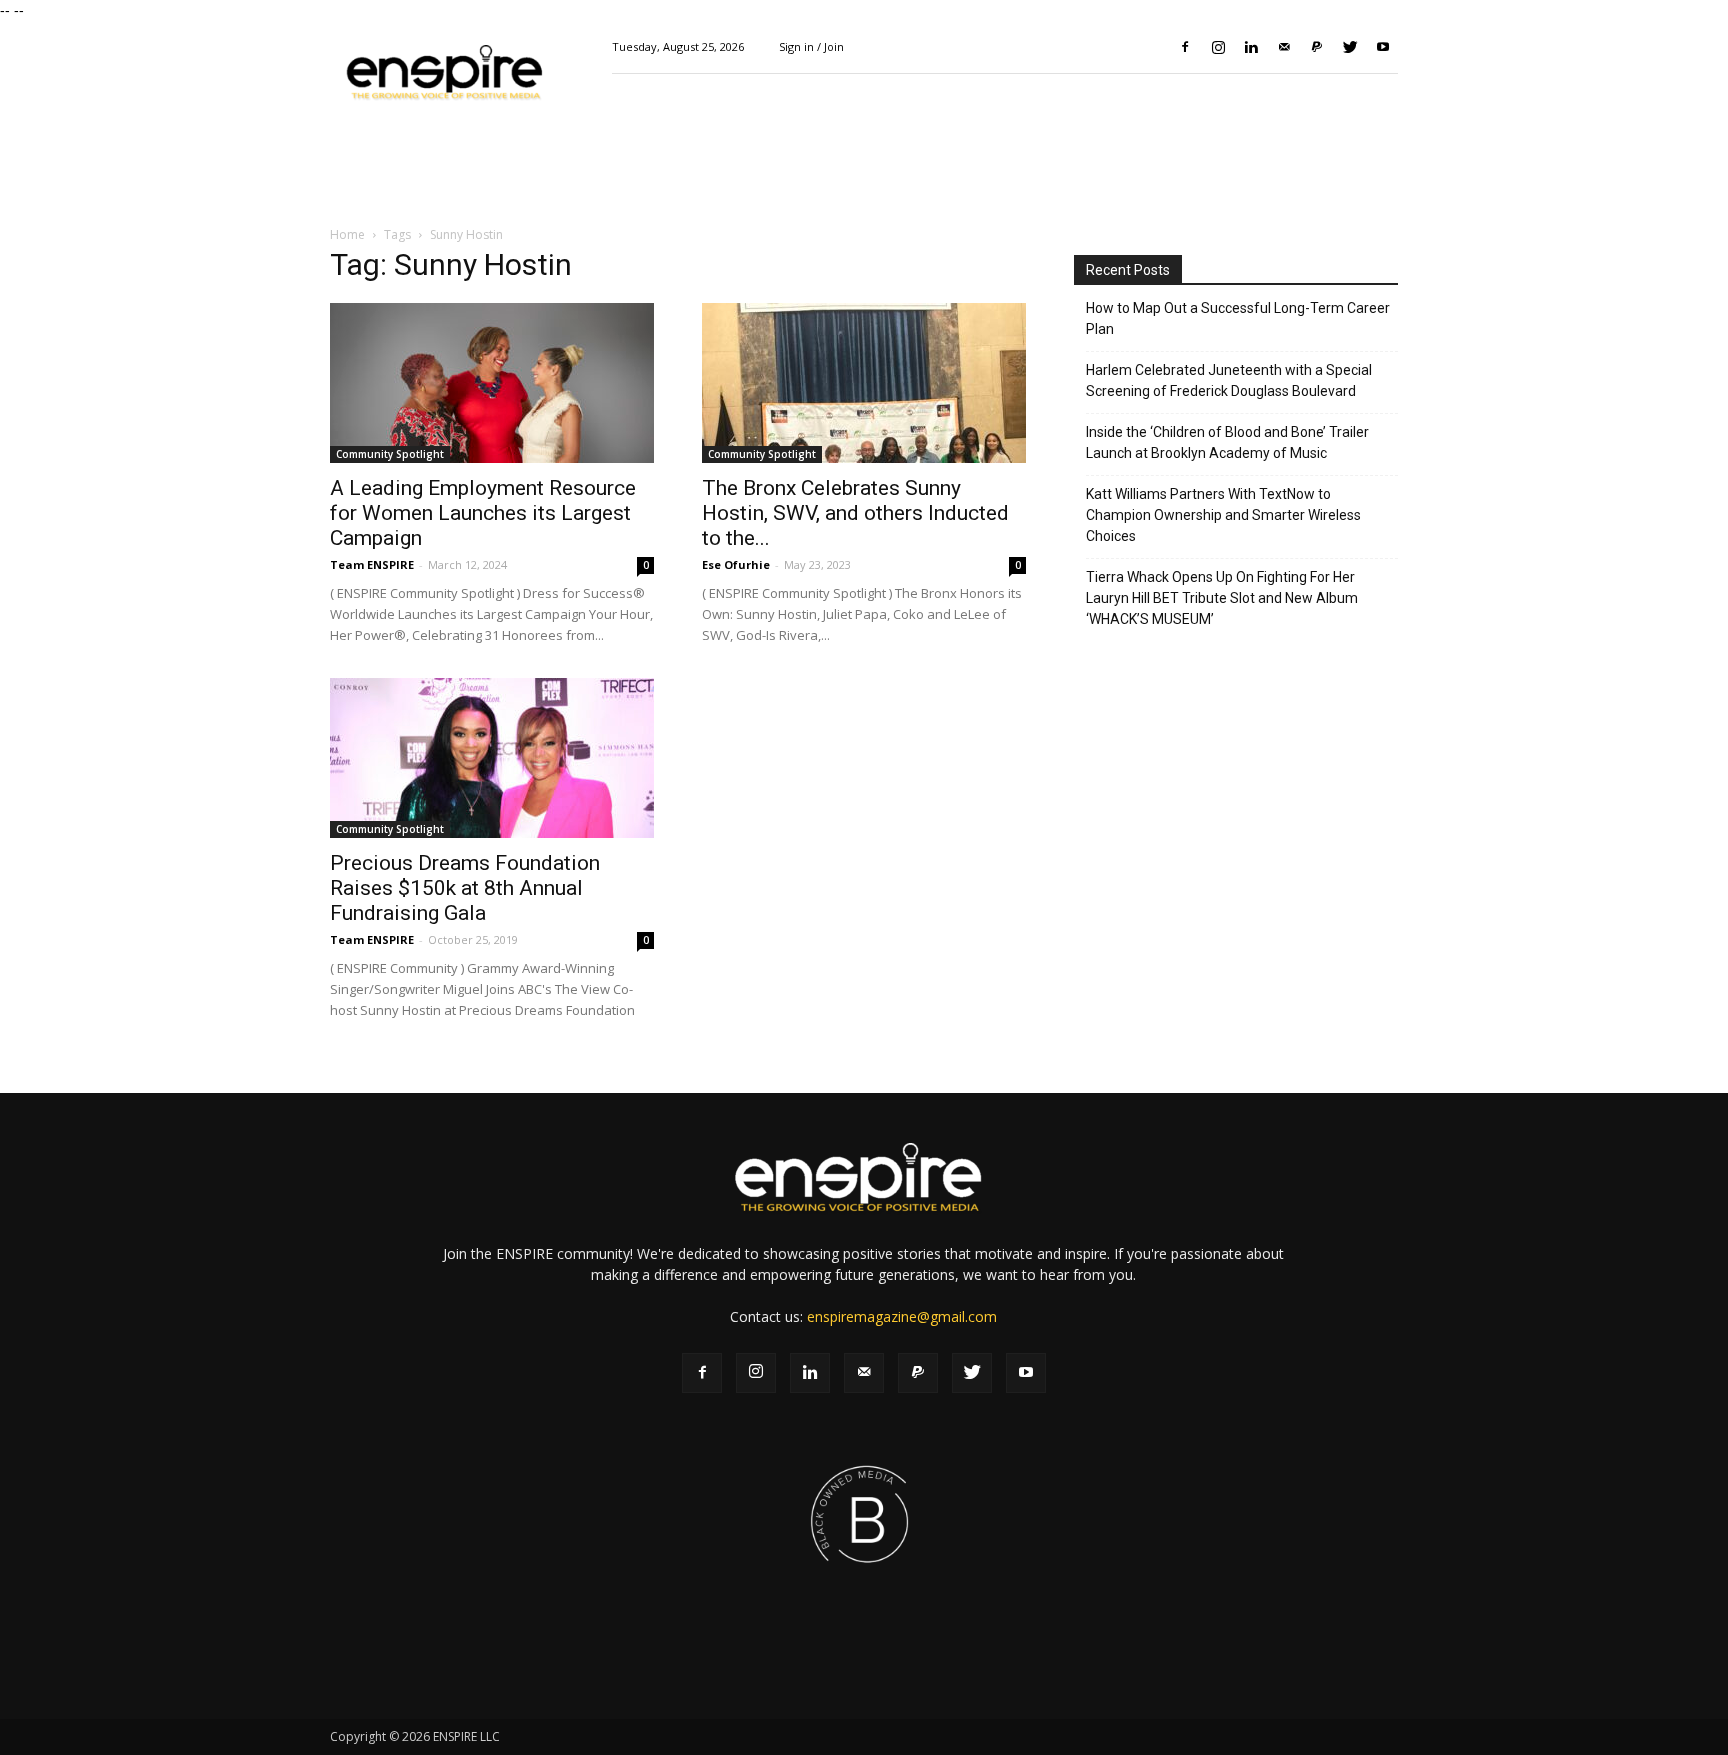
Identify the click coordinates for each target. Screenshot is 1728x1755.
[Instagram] (1218, 47)
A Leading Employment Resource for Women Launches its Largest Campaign (483, 513)
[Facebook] (1185, 47)
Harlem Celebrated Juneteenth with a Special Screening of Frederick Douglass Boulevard (1229, 380)
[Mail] (1284, 47)
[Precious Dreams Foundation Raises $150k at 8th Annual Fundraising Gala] (492, 758)
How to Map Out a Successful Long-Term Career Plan (1238, 318)
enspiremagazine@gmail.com (902, 1316)
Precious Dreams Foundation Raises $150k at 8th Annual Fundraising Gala (465, 888)
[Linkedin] (1251, 47)
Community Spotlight (390, 454)
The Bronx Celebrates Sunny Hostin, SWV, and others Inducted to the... (855, 513)
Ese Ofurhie (736, 564)
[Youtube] (1383, 47)
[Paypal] (1317, 47)
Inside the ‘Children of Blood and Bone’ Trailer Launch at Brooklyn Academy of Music (1227, 442)
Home (347, 234)
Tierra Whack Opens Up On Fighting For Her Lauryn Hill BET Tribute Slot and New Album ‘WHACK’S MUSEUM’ (1222, 598)
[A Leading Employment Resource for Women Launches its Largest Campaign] (492, 383)
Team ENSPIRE (372, 564)
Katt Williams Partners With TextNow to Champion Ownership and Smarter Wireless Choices (1223, 515)
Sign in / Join (811, 46)
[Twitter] (1350, 47)
